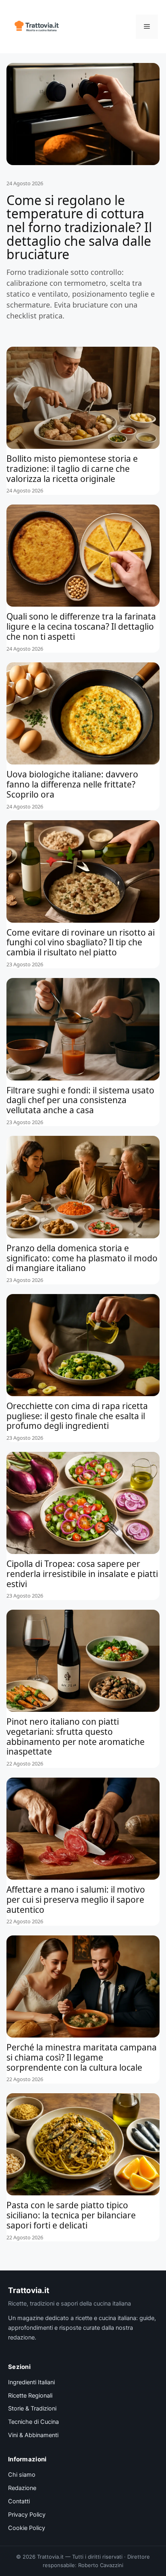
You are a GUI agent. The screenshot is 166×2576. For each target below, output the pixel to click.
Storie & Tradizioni (32, 2408)
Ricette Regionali (30, 2396)
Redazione (22, 2488)
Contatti (19, 2501)
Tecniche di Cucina (33, 2422)
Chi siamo (22, 2475)
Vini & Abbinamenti (33, 2435)
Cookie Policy (27, 2528)
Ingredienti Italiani (31, 2382)
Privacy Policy (27, 2515)
